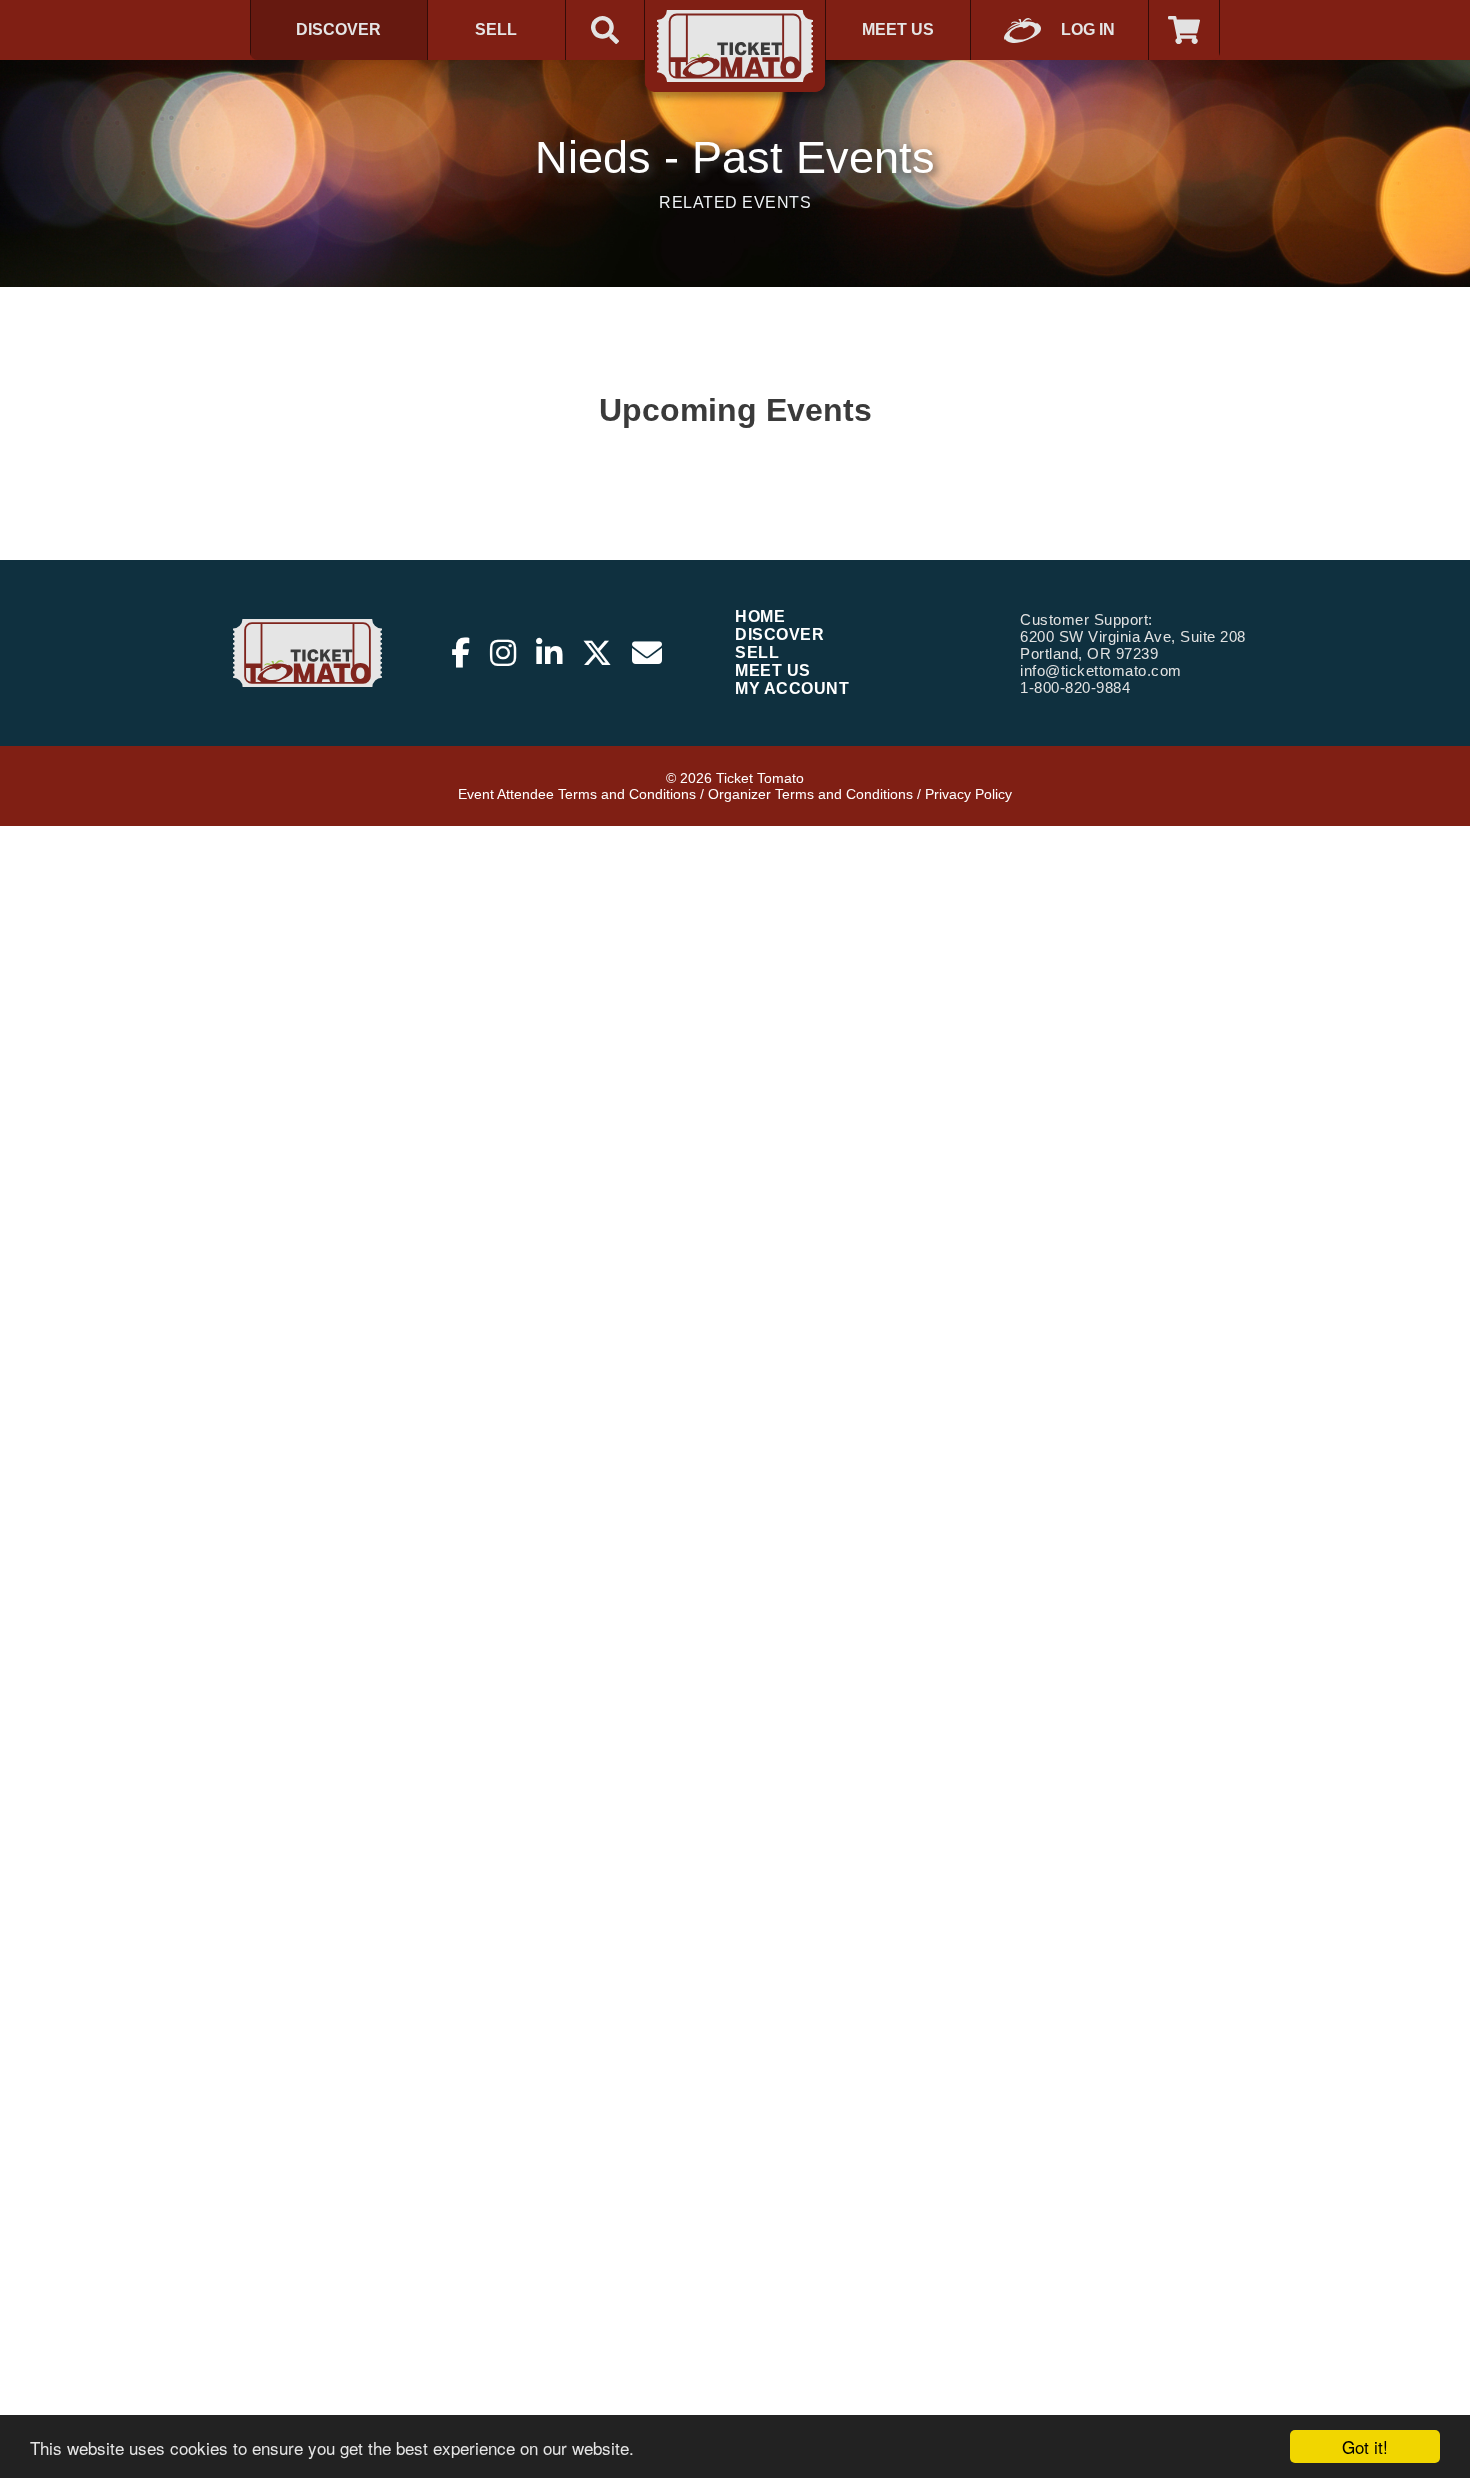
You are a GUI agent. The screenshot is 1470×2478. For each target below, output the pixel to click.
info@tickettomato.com (1101, 670)
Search (605, 30)
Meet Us (898, 29)
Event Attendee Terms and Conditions (577, 794)
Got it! (1365, 2446)
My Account (792, 688)
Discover (338, 29)
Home (760, 616)
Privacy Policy (968, 794)
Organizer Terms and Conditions (810, 794)
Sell (496, 29)
